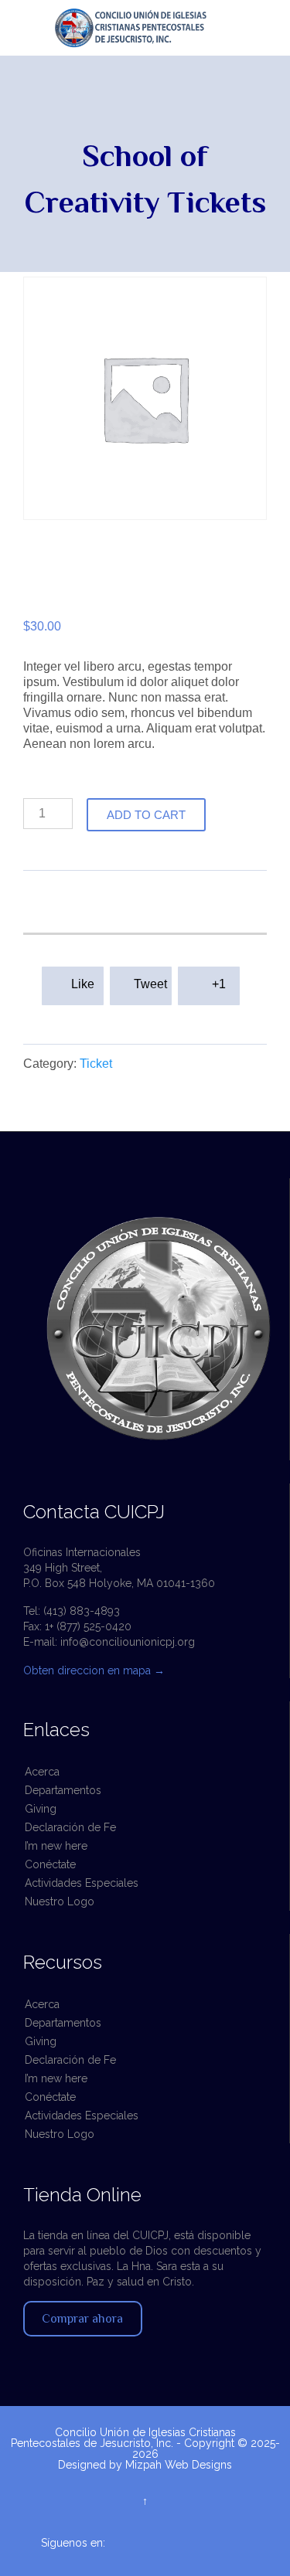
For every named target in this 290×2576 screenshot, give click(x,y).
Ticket (96, 1064)
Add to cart (146, 815)
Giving (41, 1809)
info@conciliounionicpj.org (128, 1642)
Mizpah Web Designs (179, 2465)
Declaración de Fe (70, 1827)
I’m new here (56, 1846)
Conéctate (50, 1864)
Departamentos (63, 1790)
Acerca (42, 1772)
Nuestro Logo (60, 1901)
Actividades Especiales (82, 1883)
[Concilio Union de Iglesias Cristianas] (153, 28)
